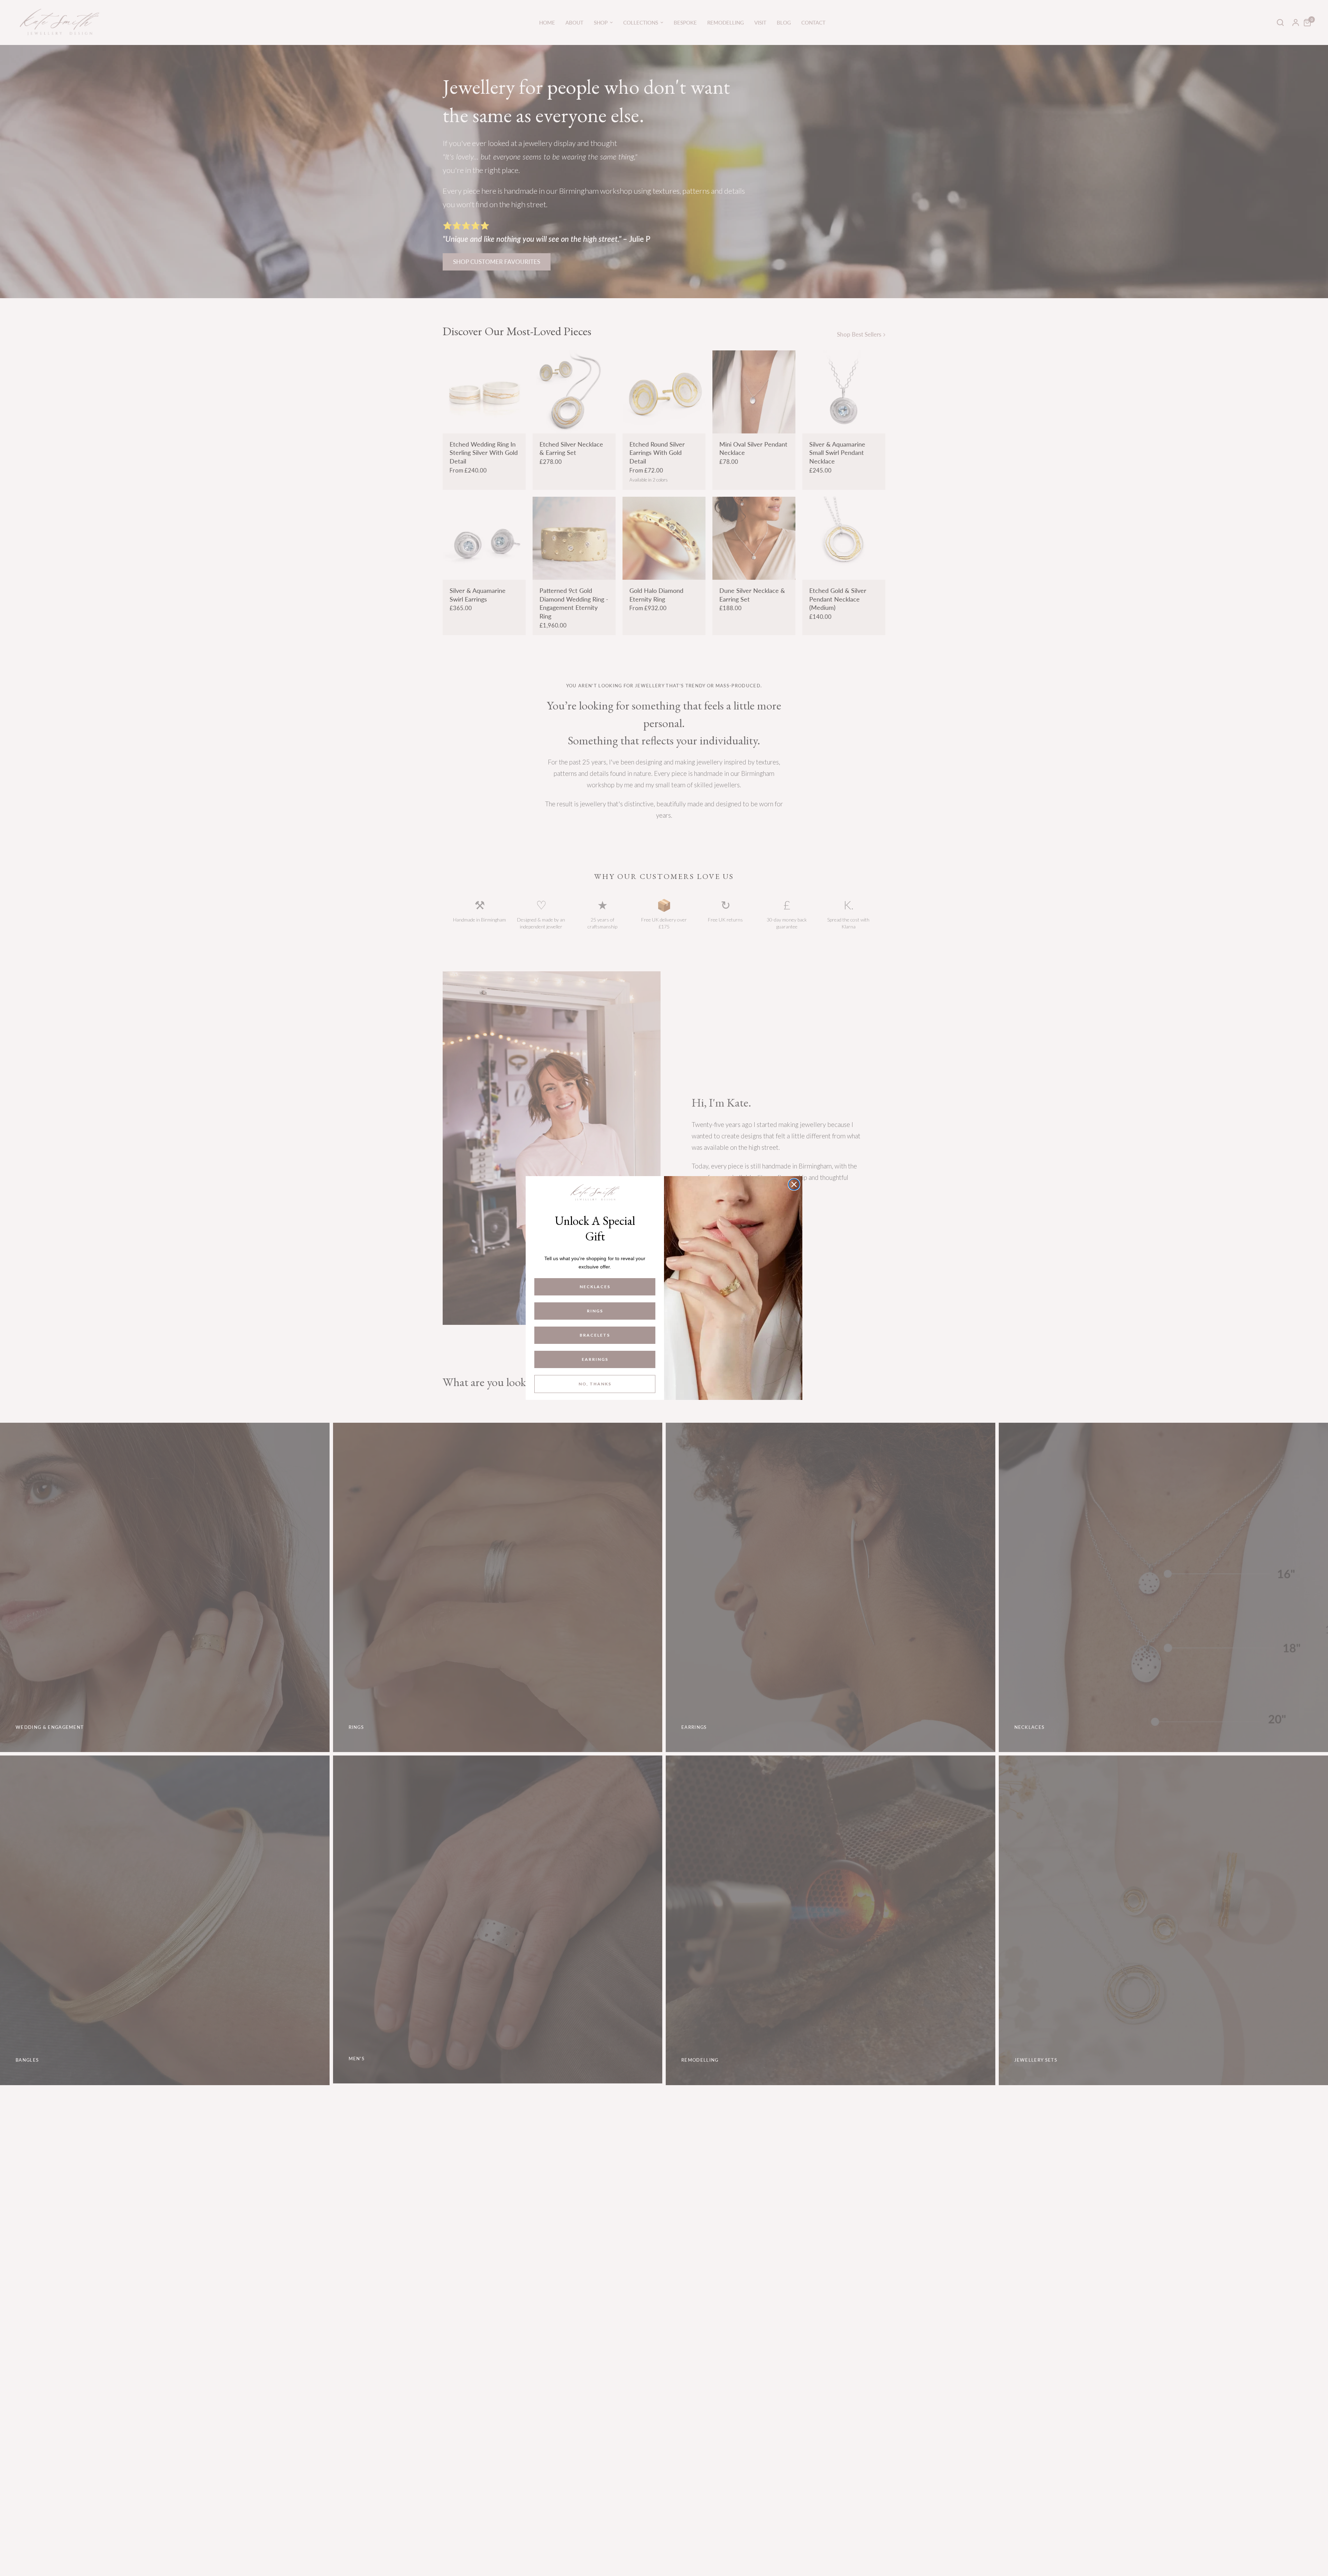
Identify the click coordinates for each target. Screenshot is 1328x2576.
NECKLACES (595, 1287)
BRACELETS (595, 1335)
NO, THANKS (595, 1384)
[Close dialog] (794, 1184)
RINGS (595, 1311)
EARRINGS (595, 1359)
